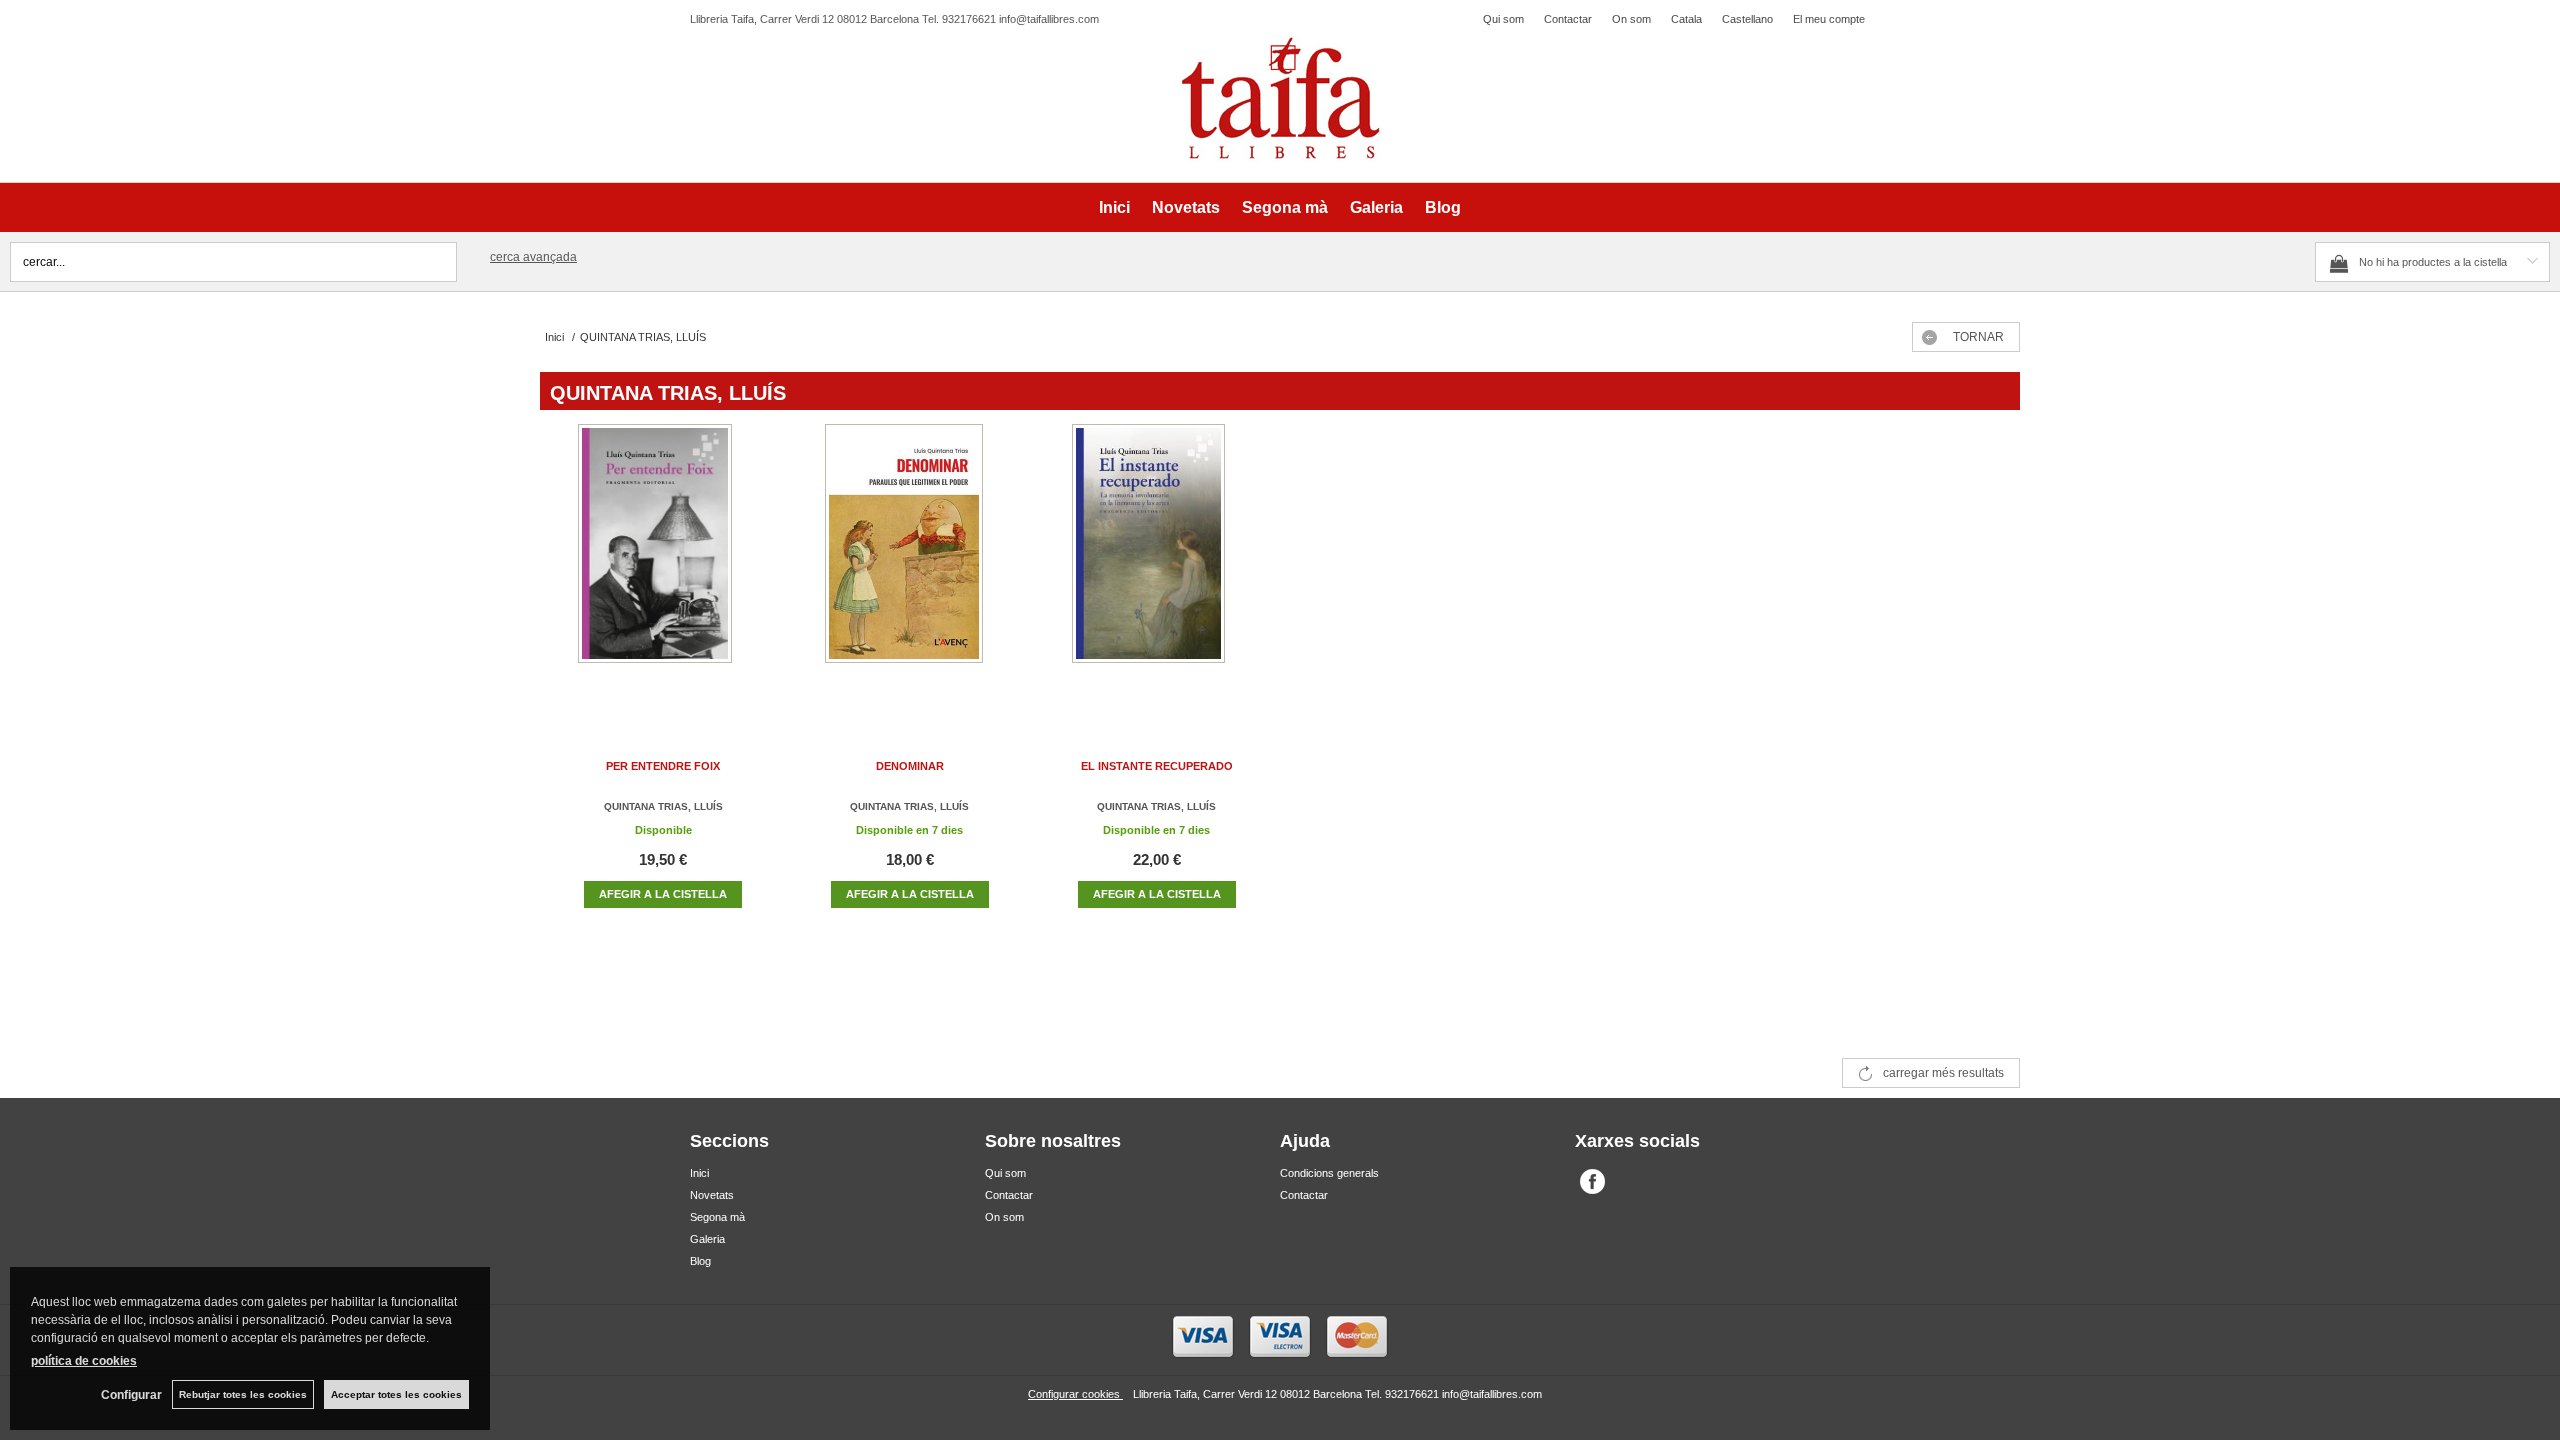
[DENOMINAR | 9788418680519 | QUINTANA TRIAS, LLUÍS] (910, 563)
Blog (1443, 207)
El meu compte (1829, 19)
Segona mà (1285, 207)
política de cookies (84, 1361)
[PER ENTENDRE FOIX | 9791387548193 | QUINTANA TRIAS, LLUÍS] (663, 563)
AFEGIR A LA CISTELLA (663, 894)
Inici (1114, 207)
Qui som (1503, 19)
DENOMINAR (910, 766)
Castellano (1747, 19)
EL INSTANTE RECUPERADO (1157, 766)
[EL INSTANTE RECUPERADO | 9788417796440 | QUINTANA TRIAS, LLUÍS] (1157, 563)
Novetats (1186, 207)
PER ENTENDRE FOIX (663, 766)
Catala (1686, 19)
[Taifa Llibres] (1280, 99)
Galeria (1376, 207)
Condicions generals (1329, 1173)
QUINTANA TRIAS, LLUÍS (663, 806)
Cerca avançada (533, 257)
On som (1631, 19)
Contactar (1568, 19)
